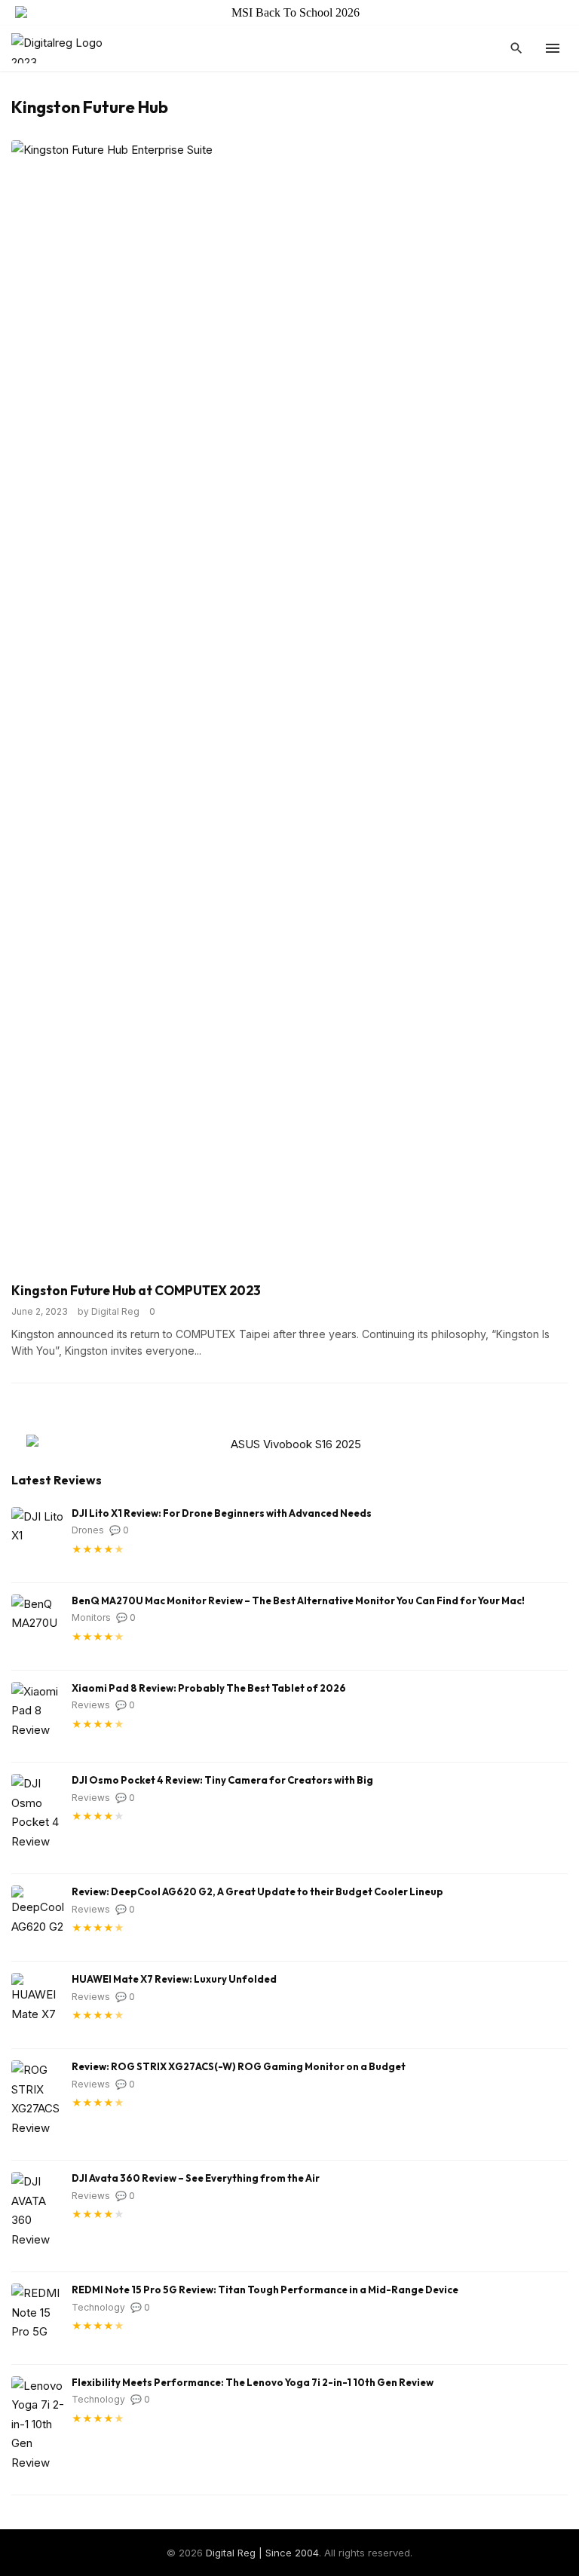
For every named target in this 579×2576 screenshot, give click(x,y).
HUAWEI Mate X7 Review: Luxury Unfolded (174, 1979)
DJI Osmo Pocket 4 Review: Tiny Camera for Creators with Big (222, 1780)
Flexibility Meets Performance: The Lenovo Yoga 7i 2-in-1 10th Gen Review (253, 2382)
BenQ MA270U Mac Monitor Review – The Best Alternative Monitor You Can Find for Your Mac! (298, 1600)
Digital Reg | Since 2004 (262, 2553)
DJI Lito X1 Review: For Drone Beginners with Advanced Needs (222, 1513)
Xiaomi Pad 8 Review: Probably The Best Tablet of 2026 (209, 1688)
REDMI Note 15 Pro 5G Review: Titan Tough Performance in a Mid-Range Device (265, 2290)
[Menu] (553, 48)
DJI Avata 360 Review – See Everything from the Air (196, 2178)
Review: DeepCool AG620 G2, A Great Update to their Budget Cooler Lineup (257, 1891)
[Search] (516, 48)
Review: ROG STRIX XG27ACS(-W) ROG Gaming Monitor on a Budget (239, 2066)
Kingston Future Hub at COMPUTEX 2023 (136, 1290)
